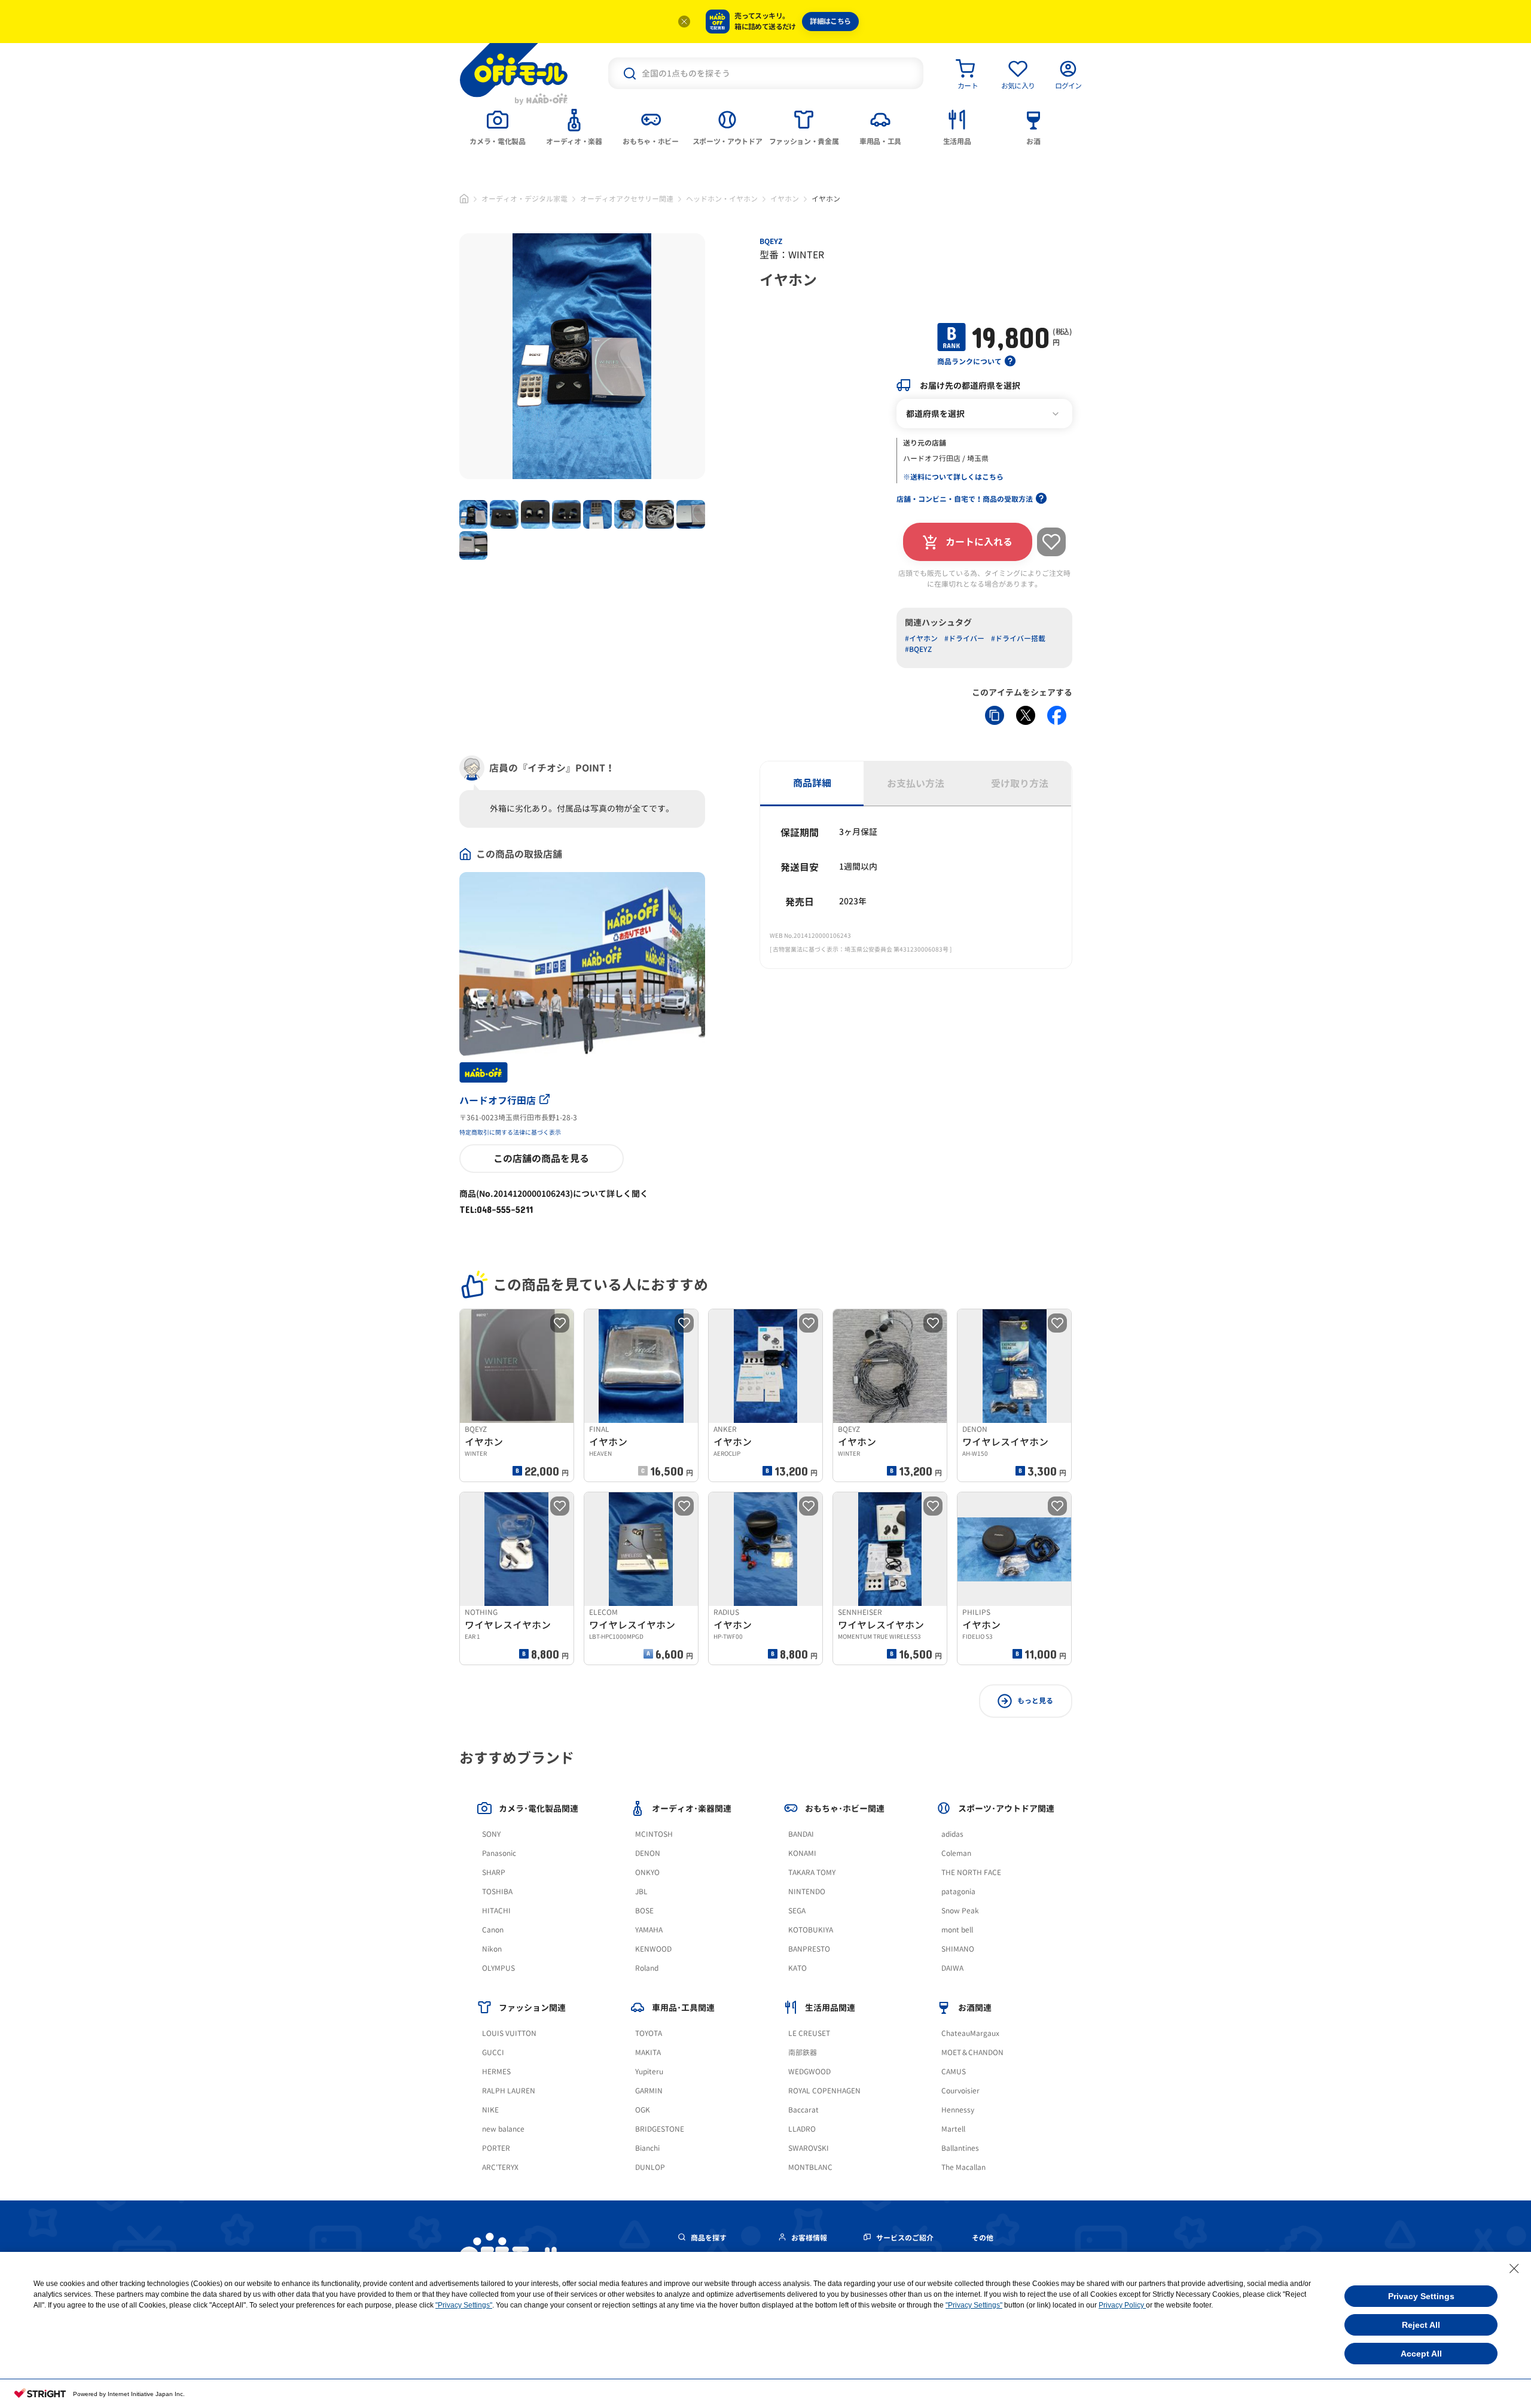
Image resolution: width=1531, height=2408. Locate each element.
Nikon (492, 1949)
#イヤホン (921, 638)
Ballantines (960, 2148)
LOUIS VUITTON (509, 2033)
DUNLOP (650, 2167)
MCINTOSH (654, 1834)
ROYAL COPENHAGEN (824, 2091)
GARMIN (649, 2091)
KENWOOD (653, 1949)
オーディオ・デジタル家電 (524, 199)
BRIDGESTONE (660, 2129)
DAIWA (952, 1968)
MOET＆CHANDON (972, 2052)
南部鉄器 (803, 2052)
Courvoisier (960, 2091)
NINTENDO (807, 1892)
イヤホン (785, 199)
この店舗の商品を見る (541, 1159)
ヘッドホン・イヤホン (722, 199)
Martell (953, 2129)
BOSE (644, 1911)
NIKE (490, 2110)
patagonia (958, 1892)
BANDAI (801, 1834)
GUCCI (493, 2052)
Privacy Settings (1421, 2296)
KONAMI (802, 1853)
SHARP (494, 1872)
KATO (797, 1968)
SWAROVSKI (809, 2148)
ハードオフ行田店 (498, 1101)
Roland (647, 1968)
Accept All (1421, 2354)
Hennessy (958, 2110)
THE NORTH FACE (971, 1872)
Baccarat (803, 2110)
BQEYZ (771, 241)
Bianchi (647, 2148)
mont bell (957, 1930)
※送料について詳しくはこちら (953, 477)
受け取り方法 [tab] (1020, 784)
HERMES (496, 2072)
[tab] (498, 126)
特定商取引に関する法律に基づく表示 (510, 1132)
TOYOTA (649, 2033)
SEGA (797, 1911)
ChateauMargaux (970, 2033)
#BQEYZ (918, 649)
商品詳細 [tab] (812, 783)
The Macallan (963, 2167)
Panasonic (499, 1853)
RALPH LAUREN (509, 2091)
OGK (643, 2110)
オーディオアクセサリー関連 (627, 199)
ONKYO (647, 1872)
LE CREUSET (809, 2033)
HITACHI (496, 1911)
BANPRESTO (809, 1949)
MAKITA (648, 2052)
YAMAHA (649, 1930)
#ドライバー (964, 638)
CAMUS (954, 2072)
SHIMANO (958, 1949)
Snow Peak (960, 1911)
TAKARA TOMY (812, 1872)
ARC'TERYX (500, 2167)
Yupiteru (649, 2072)
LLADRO (802, 2129)
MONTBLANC (810, 2167)
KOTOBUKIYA (811, 1930)
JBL (641, 1892)
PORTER (496, 2148)
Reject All (1421, 2325)
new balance (503, 2129)
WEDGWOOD (809, 2072)
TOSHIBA (497, 1892)
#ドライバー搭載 (1018, 638)
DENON (648, 1853)
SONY (491, 1834)
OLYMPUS (498, 1968)
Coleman (956, 1853)
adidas (952, 1834)
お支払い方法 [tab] (916, 784)
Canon (493, 1930)
